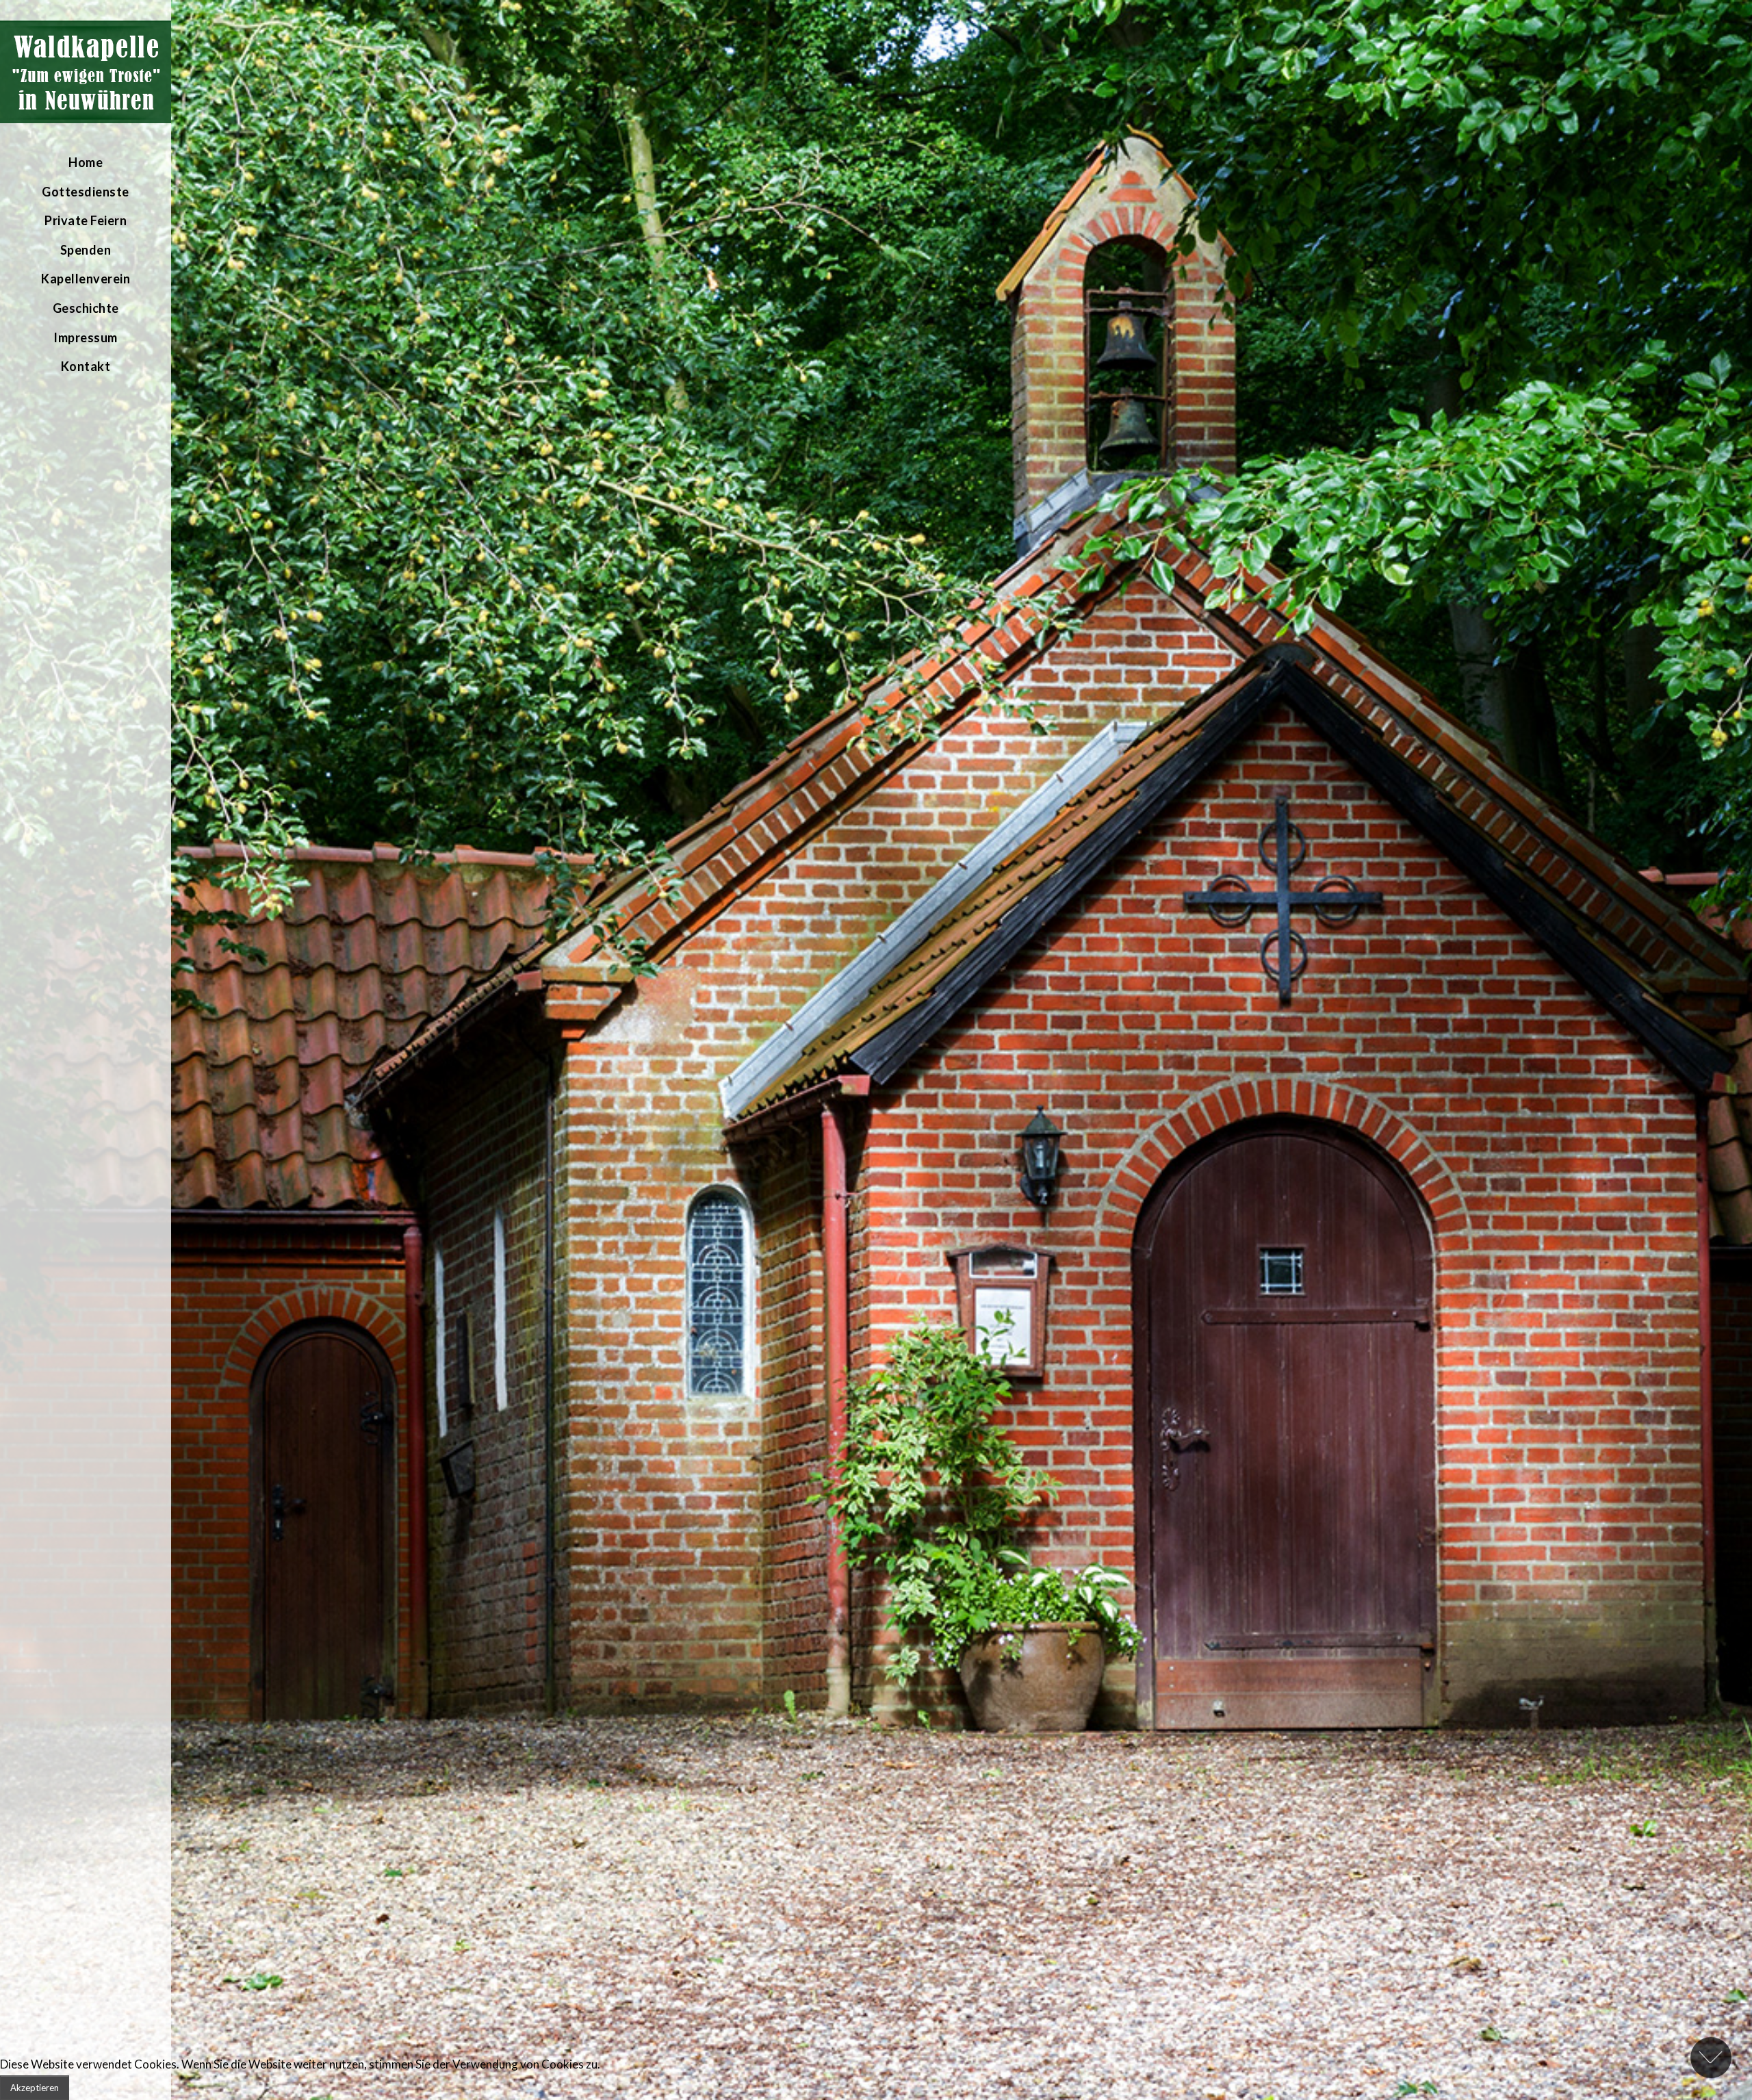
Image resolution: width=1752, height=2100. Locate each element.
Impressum (86, 337)
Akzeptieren (35, 2088)
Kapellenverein (86, 279)
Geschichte (86, 308)
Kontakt (86, 366)
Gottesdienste (86, 192)
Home (86, 162)
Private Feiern (86, 220)
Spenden (86, 250)
